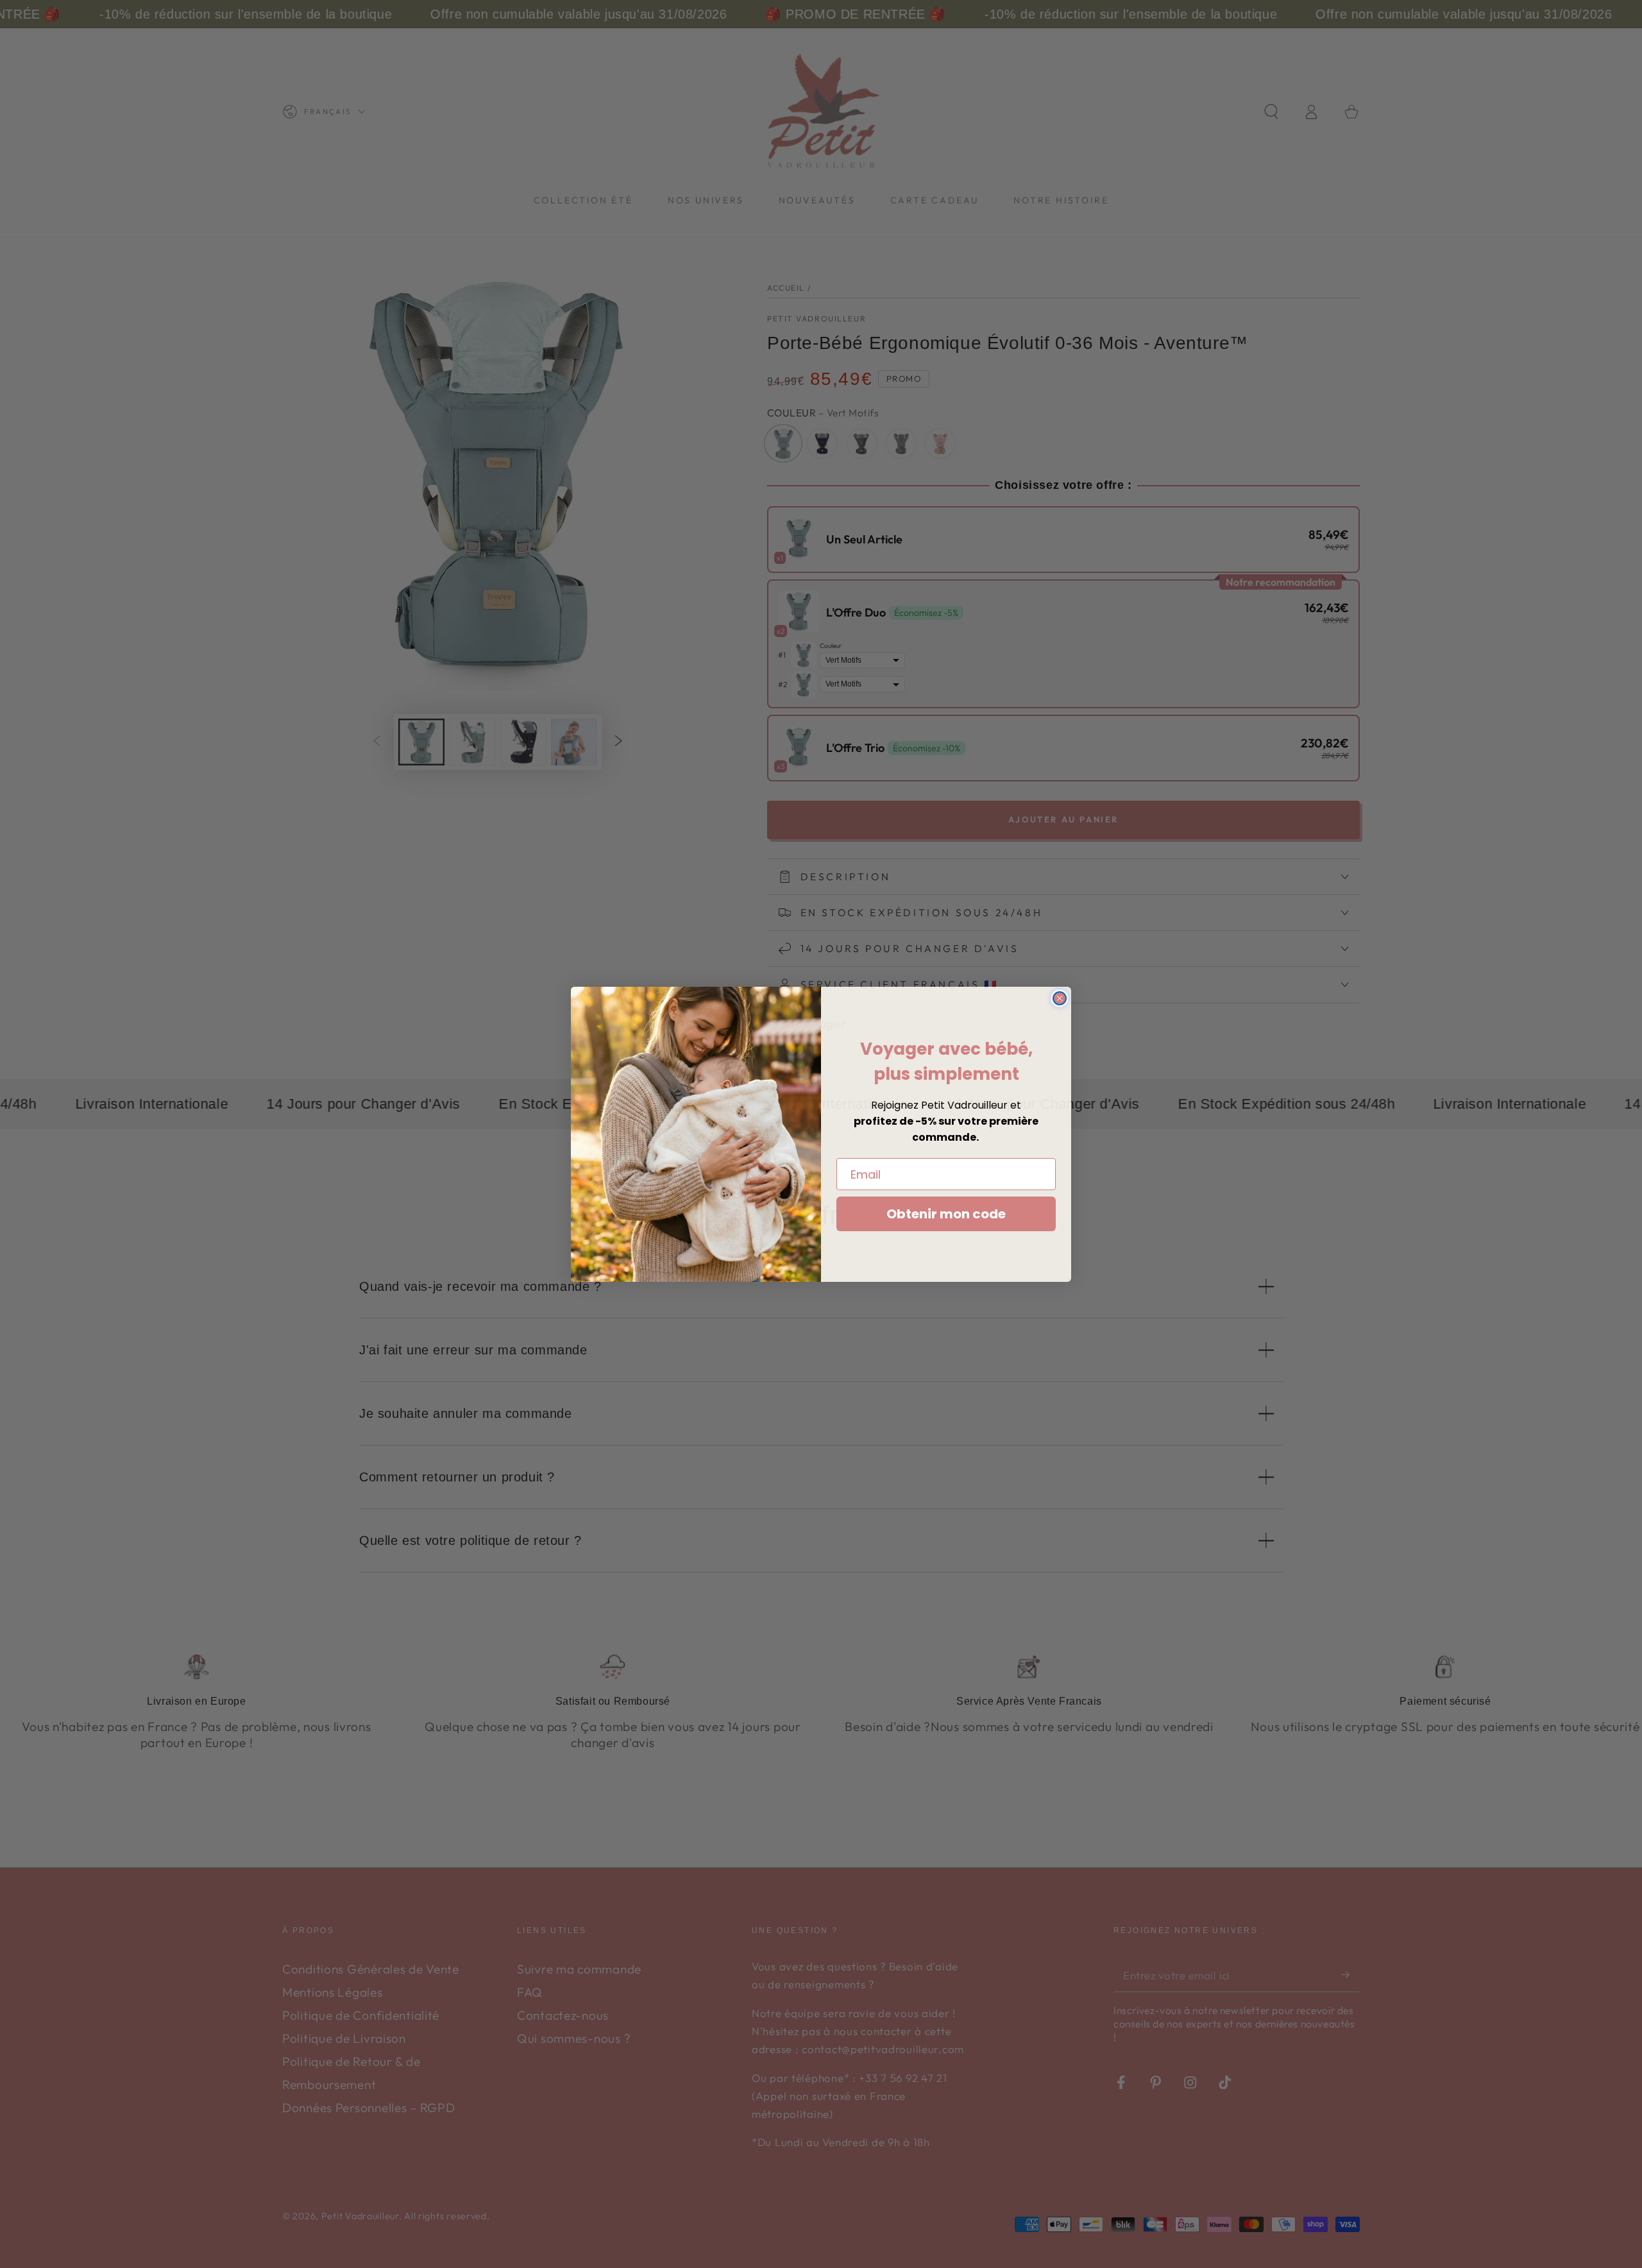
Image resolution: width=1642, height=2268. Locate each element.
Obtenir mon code (946, 1214)
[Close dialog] (1060, 998)
